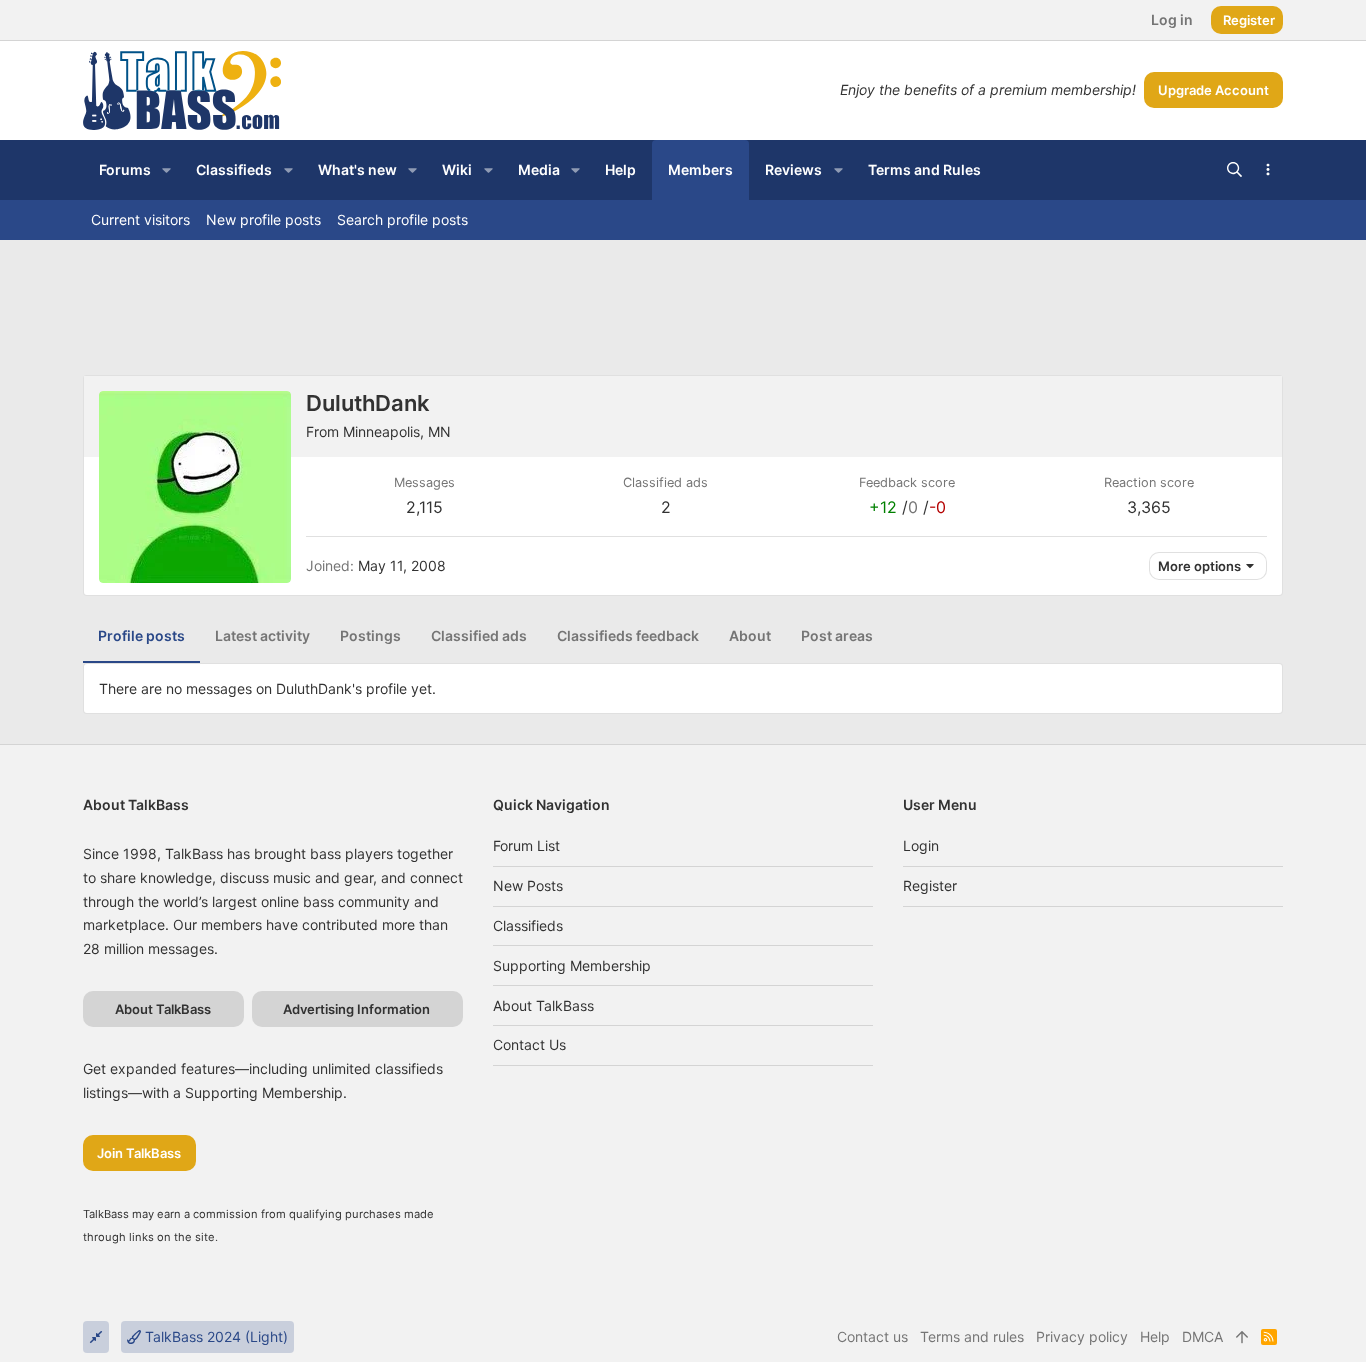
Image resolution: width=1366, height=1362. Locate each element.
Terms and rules (972, 1336)
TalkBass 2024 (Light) (214, 1336)
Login (921, 845)
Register (930, 885)
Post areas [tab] (837, 635)
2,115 (424, 507)
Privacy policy (1082, 1336)
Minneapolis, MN (397, 431)
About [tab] (750, 635)
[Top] (1242, 1337)
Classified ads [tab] (479, 635)
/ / (907, 507)
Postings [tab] (370, 635)
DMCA (1202, 1336)
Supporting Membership (572, 965)
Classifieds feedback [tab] (628, 635)
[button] (166, 170)
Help (1155, 1336)
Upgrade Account (1213, 90)
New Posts (528, 885)
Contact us (529, 1044)
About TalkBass (543, 1005)
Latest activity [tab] (262, 635)
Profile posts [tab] (141, 635)
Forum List (526, 845)
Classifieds (528, 925)
